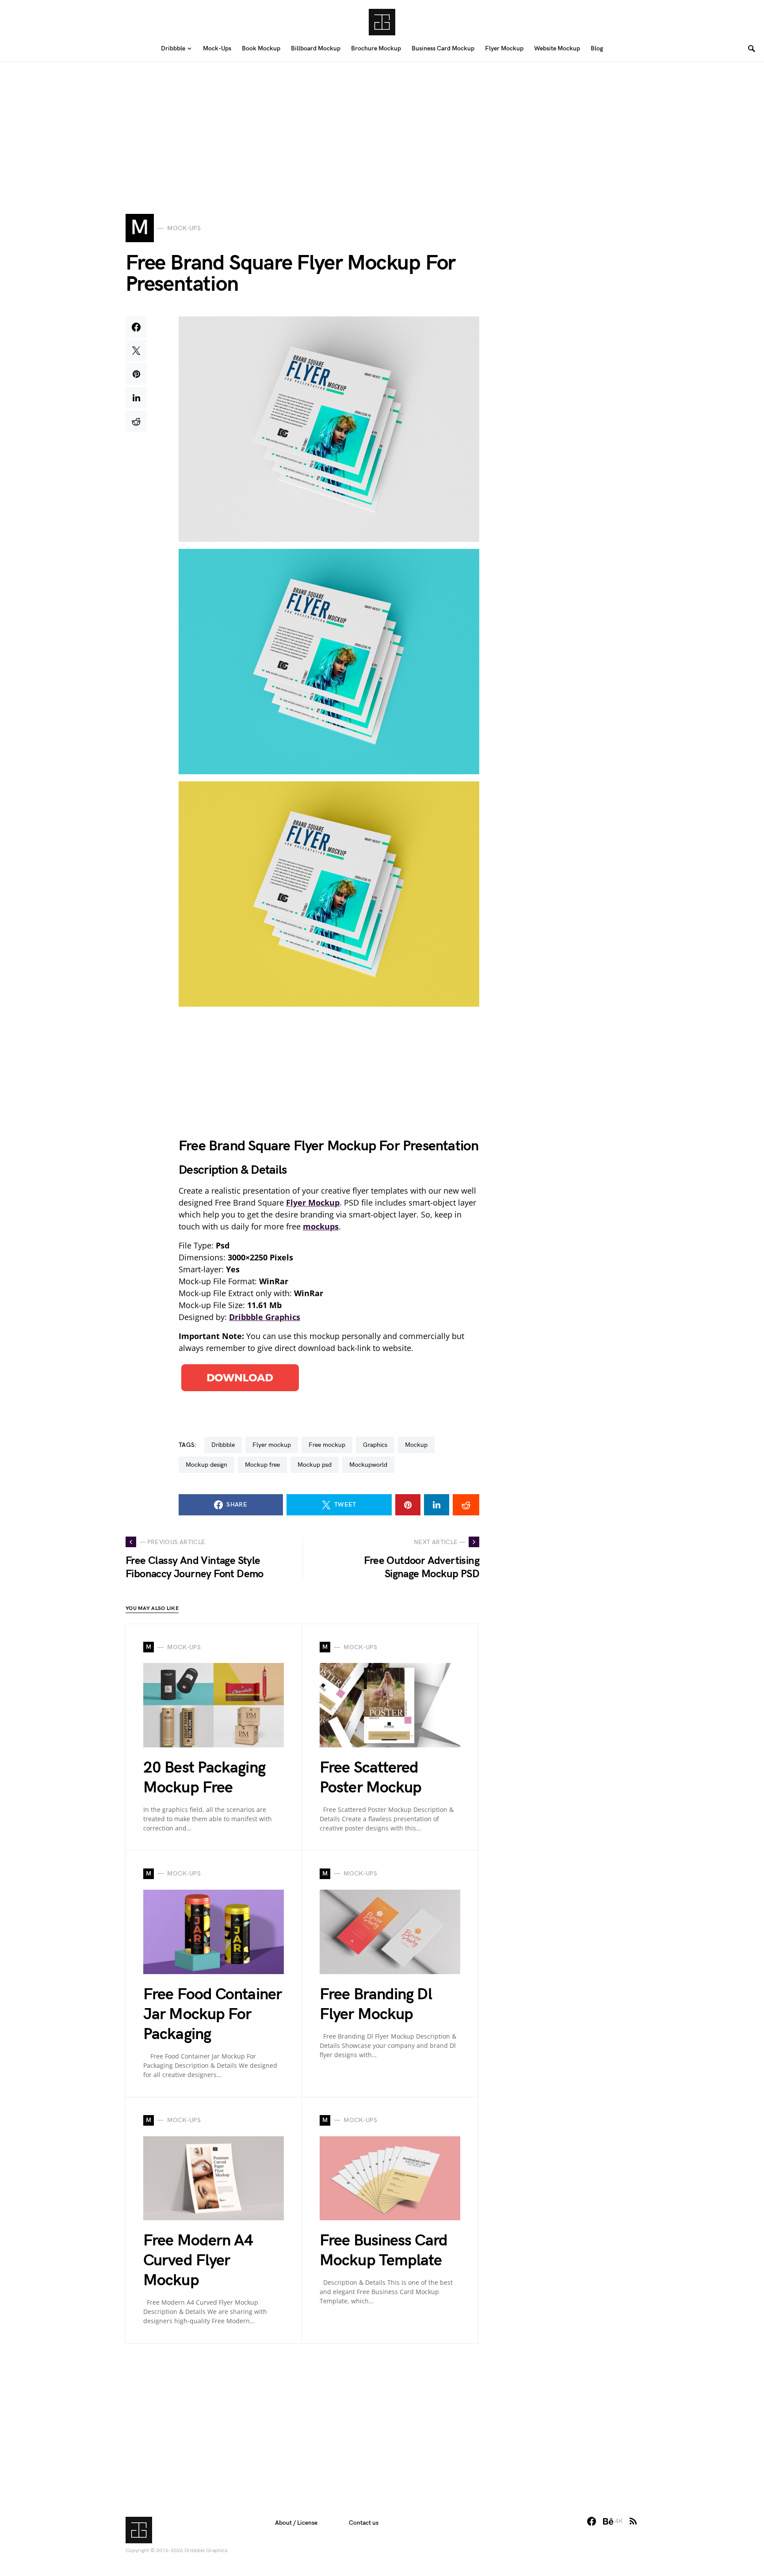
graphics (375, 1445)
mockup (416, 1445)
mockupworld (368, 1465)
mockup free (262, 1465)
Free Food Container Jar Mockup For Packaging (212, 2015)
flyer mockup (272, 1445)
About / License (296, 2523)
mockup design (206, 1465)
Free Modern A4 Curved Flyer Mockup (198, 2261)
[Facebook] (592, 2521)
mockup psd (315, 1465)
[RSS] (633, 2521)
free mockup (327, 1445)
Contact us (364, 2523)
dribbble (223, 1445)
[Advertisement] (382, 124)
